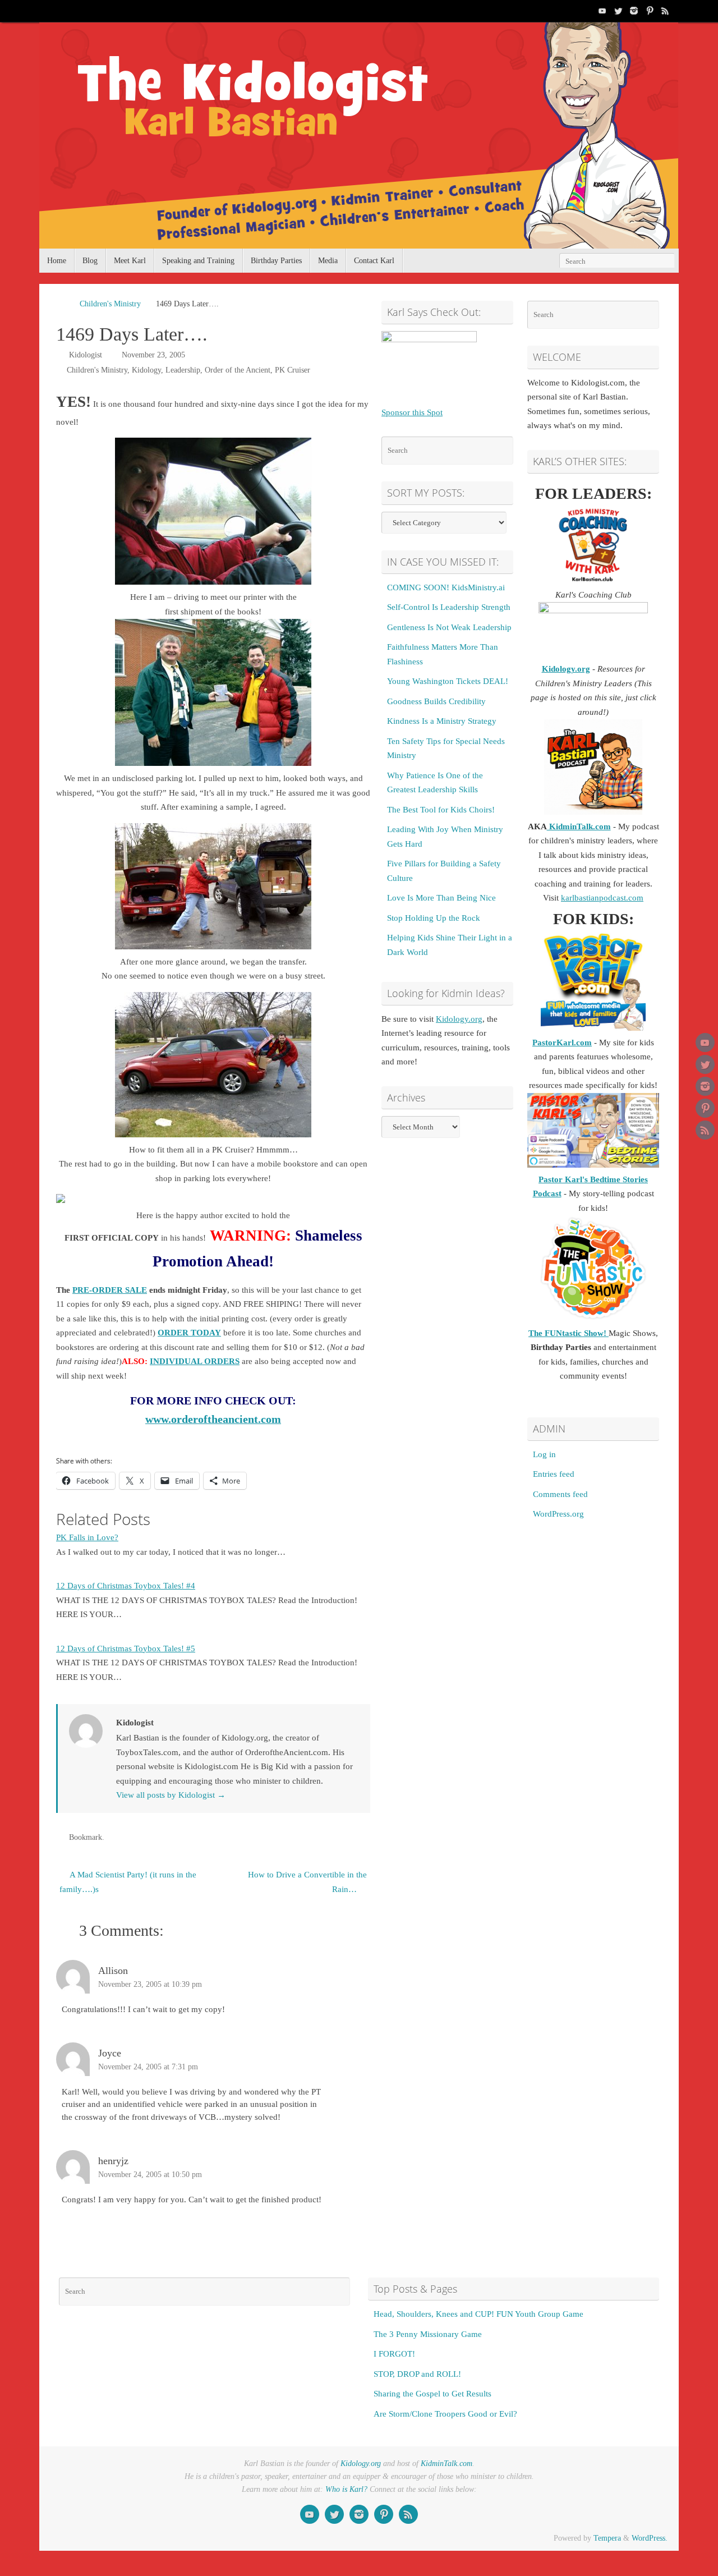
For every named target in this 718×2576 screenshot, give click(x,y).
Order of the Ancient (238, 370)
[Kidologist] (602, 11)
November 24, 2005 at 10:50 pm (150, 2175)
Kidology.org (459, 1019)
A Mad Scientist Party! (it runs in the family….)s (128, 1882)
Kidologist (86, 355)
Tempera (607, 2538)
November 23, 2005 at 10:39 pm (150, 1984)
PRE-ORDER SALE (110, 1290)
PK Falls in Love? (87, 1537)
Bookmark (86, 1837)
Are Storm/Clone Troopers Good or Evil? (445, 2414)
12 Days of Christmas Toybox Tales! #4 (126, 1586)
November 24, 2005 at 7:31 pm (148, 2067)
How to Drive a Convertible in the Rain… (307, 1882)
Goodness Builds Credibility (436, 701)
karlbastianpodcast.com (602, 898)
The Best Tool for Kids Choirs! (441, 810)
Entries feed (554, 1474)
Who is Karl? (346, 2489)
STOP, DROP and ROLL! (417, 2374)
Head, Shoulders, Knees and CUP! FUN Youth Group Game (478, 2314)
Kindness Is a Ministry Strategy (442, 721)
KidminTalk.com (579, 826)
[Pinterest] (650, 11)
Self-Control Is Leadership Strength (449, 607)
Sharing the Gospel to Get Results (432, 2394)
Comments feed (560, 1494)
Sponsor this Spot (412, 412)
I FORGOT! (394, 2354)
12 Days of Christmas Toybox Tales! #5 (126, 1649)
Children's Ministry (110, 304)
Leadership (183, 370)
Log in (544, 1454)
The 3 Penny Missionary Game (428, 2334)
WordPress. (650, 2538)
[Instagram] (634, 11)
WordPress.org (558, 1514)
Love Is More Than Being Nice (441, 898)
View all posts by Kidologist (171, 1795)
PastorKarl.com (562, 1043)
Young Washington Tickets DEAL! (448, 681)
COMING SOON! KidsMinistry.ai (446, 587)
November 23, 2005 (153, 355)
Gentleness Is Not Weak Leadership (449, 627)
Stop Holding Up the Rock (434, 918)
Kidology (146, 370)
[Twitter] (618, 11)
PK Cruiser (293, 370)
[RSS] (665, 11)
